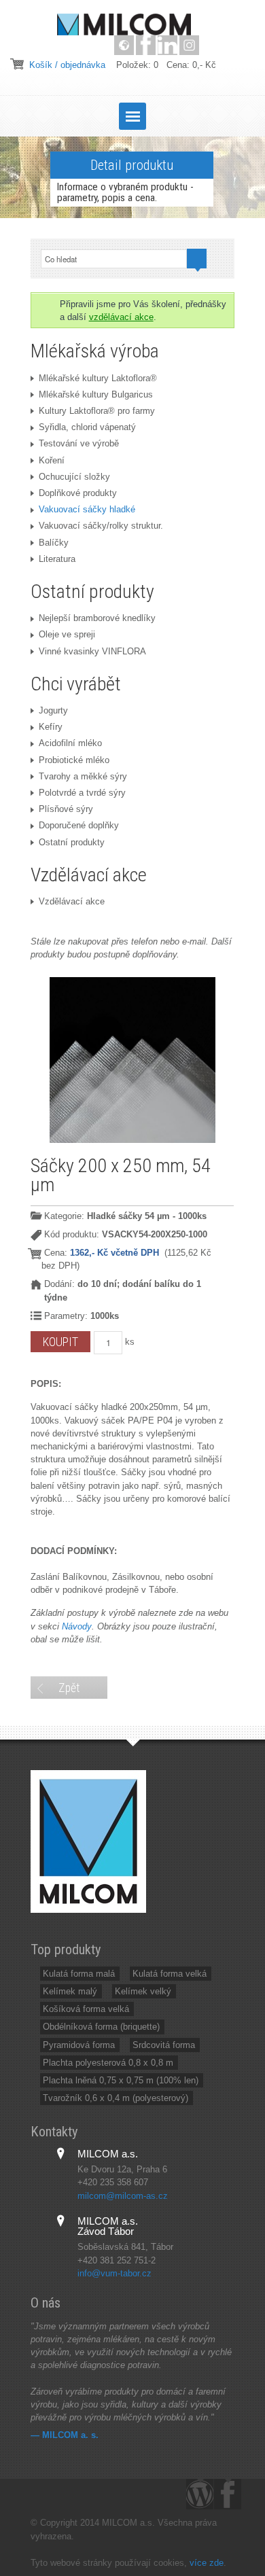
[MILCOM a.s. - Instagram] (189, 45)
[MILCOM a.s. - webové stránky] (124, 45)
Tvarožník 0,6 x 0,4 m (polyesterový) (116, 2098)
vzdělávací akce (121, 317)
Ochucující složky (74, 477)
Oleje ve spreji (67, 634)
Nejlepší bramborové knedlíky (97, 618)
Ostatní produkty (72, 842)
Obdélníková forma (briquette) (101, 2027)
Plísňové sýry (66, 809)
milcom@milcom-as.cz (123, 2196)
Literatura (57, 559)
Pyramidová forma (79, 2045)
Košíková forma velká (86, 2009)
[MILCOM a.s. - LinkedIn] (167, 45)
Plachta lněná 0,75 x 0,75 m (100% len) (121, 2080)
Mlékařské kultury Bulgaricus (96, 394)
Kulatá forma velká (170, 1974)
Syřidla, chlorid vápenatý (87, 427)
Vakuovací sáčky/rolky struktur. (101, 526)
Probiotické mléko (74, 760)
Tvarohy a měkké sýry (83, 776)
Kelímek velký (143, 1991)
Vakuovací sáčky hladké (87, 509)
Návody (77, 1626)
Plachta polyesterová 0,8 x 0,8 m (108, 2063)
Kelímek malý (70, 1991)
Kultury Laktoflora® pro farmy (97, 411)
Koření (52, 460)
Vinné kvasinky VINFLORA (92, 651)
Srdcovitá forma (164, 2045)
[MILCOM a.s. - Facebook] (146, 45)
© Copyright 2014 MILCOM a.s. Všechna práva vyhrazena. (124, 2529)
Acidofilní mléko (70, 743)
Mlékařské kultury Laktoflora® (98, 378)
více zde (207, 2563)
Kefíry (51, 727)
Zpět (69, 1688)
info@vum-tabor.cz (114, 2273)
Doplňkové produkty (78, 493)
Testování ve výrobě (79, 443)
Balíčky (54, 543)
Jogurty (53, 710)
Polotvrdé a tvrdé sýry (82, 793)
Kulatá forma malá (79, 1974)
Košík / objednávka (67, 65)
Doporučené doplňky (79, 825)
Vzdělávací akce (72, 901)
